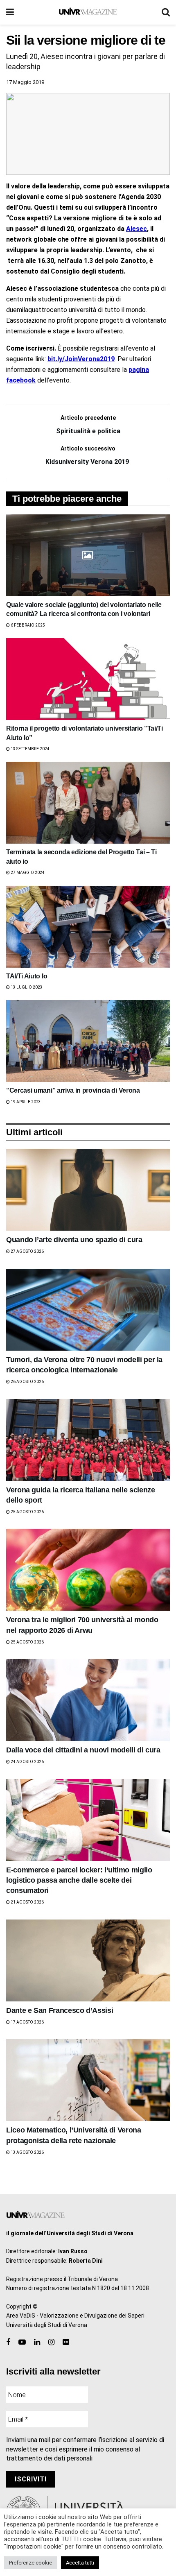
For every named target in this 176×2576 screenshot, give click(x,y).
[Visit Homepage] (88, 12)
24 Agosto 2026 (27, 1762)
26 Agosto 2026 (27, 1382)
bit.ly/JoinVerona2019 (81, 359)
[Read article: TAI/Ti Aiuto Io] (88, 927)
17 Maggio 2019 (25, 82)
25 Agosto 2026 (27, 1512)
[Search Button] (166, 12)
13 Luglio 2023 (26, 987)
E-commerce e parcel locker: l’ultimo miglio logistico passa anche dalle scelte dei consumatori (79, 1880)
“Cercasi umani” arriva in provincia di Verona (73, 1090)
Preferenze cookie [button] (30, 2563)
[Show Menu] (10, 12)
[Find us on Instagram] (51, 2342)
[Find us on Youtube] (22, 2342)
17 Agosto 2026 (27, 2022)
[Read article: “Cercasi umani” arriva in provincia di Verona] (88, 1041)
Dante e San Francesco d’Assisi (60, 2010)
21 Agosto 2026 (27, 1902)
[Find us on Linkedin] (37, 2342)
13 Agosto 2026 (27, 2152)
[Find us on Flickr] (66, 2342)
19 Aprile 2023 (25, 1102)
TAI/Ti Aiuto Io (27, 976)
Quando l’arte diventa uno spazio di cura (74, 1240)
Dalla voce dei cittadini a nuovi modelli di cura (83, 1750)
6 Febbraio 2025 (27, 625)
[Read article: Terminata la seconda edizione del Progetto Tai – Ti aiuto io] (88, 803)
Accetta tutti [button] (80, 2563)
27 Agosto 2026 (27, 1251)
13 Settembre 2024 (30, 749)
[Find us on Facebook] (8, 2342)
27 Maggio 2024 (27, 873)
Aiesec (137, 229)
